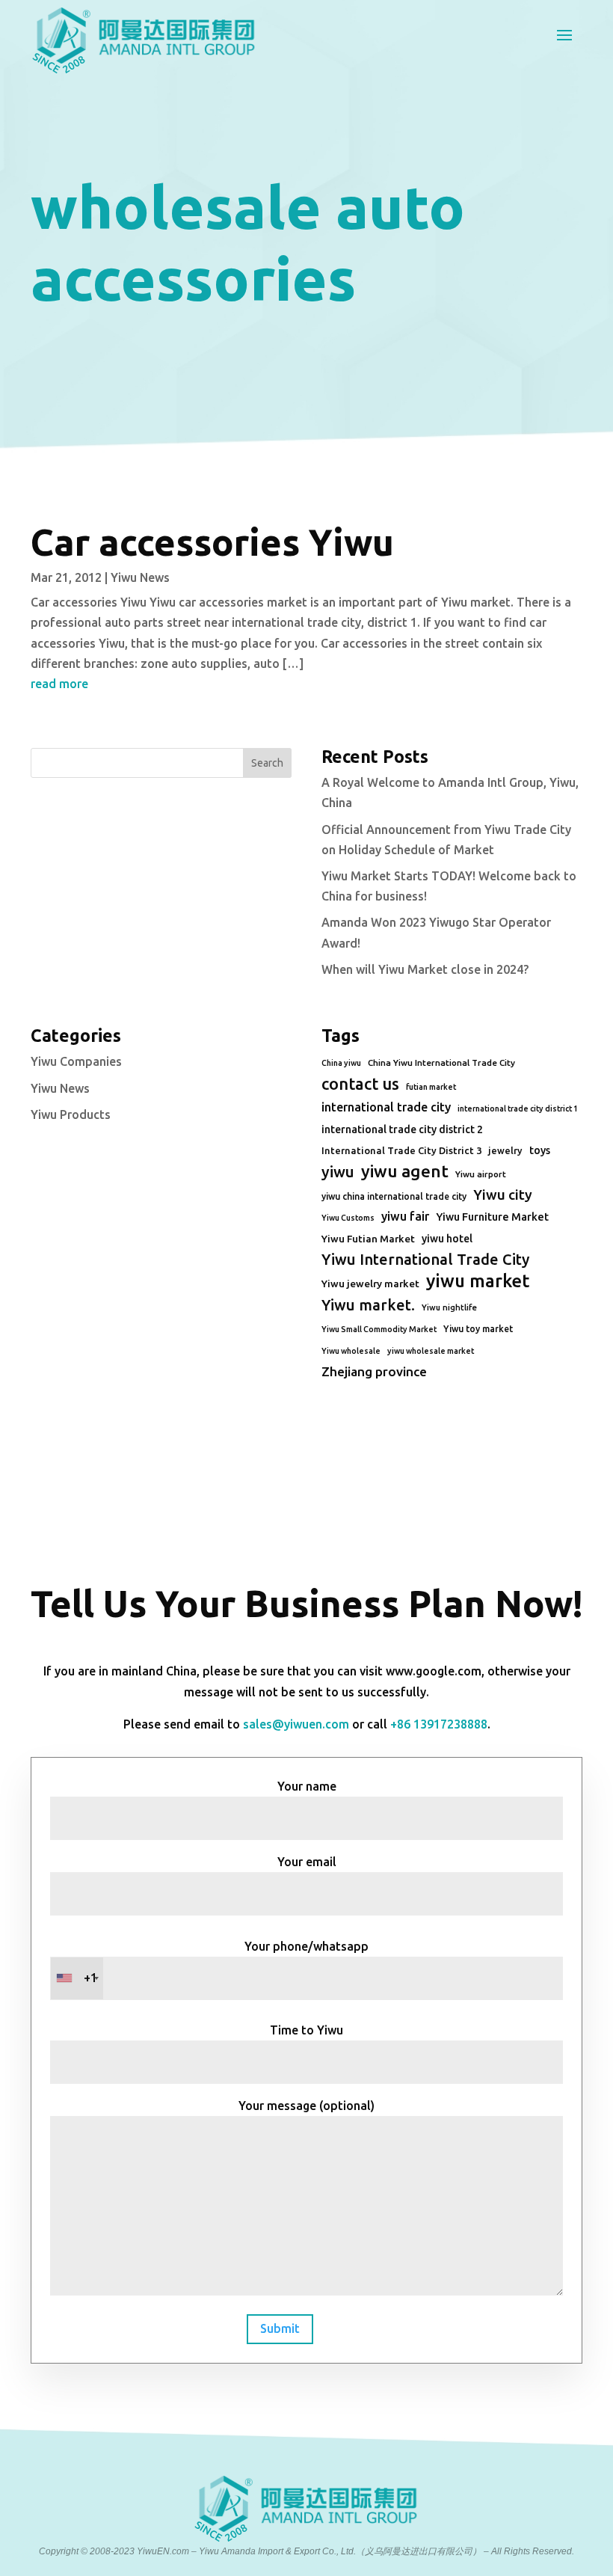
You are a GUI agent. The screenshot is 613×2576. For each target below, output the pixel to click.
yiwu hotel (447, 1239)
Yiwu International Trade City (425, 1259)
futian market (431, 1087)
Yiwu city (503, 1195)
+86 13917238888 (439, 1724)
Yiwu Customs (348, 1218)
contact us (360, 1084)
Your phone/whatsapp (226, 1962)
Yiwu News (140, 577)
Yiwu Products (71, 1114)
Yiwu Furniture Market (492, 1217)
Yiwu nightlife (449, 1307)
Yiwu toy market (478, 1329)
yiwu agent (405, 1171)
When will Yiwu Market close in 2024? (425, 969)
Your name (307, 1786)
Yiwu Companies (76, 1061)
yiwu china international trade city (394, 1196)
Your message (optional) (306, 2106)
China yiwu (341, 1063)
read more (59, 684)
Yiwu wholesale (351, 1351)
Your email (307, 1862)
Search (267, 763)
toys (540, 1150)
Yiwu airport (481, 1174)
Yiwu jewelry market (370, 1284)
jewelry (505, 1150)
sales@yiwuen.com (296, 1724)
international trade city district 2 (402, 1129)
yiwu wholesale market (431, 1351)
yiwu (338, 1172)
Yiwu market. (368, 1305)
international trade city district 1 (518, 1108)
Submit (280, 2328)
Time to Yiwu (306, 2030)
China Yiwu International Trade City (441, 1062)
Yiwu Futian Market (368, 1239)
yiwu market (478, 1281)
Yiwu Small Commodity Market (379, 1329)
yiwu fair (405, 1216)
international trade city (386, 1107)
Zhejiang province (374, 1371)
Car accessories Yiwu (212, 542)
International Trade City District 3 (401, 1150)
